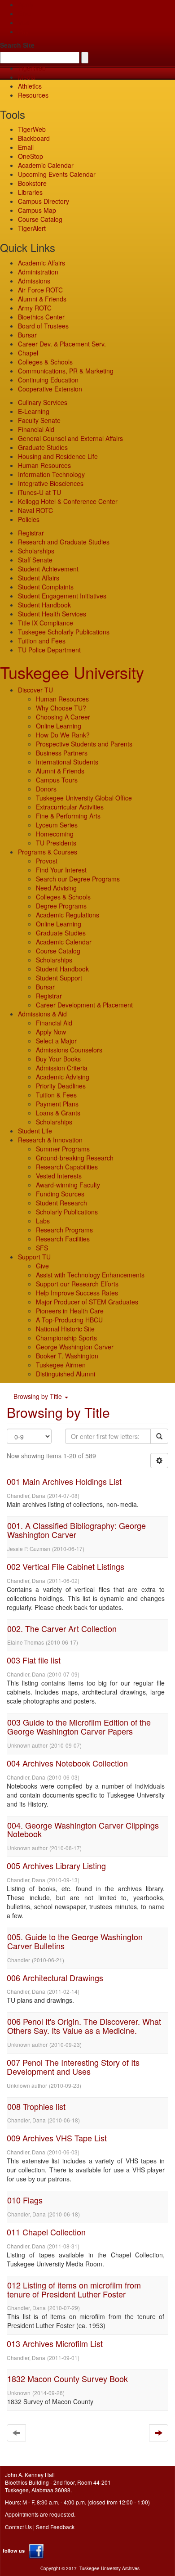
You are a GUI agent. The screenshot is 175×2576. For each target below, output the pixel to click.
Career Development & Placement (84, 1005)
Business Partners (62, 753)
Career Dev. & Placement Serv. (62, 344)
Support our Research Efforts (77, 1284)
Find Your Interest (61, 870)
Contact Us (18, 2527)
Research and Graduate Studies (64, 542)
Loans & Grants (58, 1113)
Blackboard (34, 138)
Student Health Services (52, 614)
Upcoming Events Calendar (57, 174)
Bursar (27, 335)
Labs (43, 1221)
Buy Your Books (58, 1059)
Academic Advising (63, 1077)
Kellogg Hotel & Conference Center (68, 501)
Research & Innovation (50, 1140)
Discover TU (35, 690)
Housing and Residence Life (58, 456)
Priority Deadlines (61, 1086)
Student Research (61, 1203)
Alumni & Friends (42, 299)
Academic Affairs (42, 263)
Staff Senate (35, 560)
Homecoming (55, 834)
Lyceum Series (57, 825)
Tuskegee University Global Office (84, 798)
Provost (47, 861)
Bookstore (32, 183)
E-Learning (34, 411)
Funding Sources (60, 1194)
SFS (42, 1248)
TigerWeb (32, 68)
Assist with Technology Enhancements (90, 1275)
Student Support (59, 978)
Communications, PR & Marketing (66, 371)
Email (26, 147)
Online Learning (59, 726)
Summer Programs (63, 1149)
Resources (33, 95)
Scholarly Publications (67, 1212)
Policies (29, 519)
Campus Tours (57, 780)
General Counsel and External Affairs (70, 438)
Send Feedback (55, 2527)
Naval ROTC (35, 510)
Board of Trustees (43, 326)
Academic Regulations (68, 915)
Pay (23, 31)
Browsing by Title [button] (39, 1396)
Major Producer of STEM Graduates (87, 1302)
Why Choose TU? (61, 708)
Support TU (34, 1257)
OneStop (31, 156)
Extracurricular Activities (70, 807)
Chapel (28, 353)
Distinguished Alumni (66, 1374)
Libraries (30, 192)
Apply (26, 4)
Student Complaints (46, 587)
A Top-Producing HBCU (69, 1320)
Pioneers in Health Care (70, 1311)
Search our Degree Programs (78, 879)
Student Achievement (48, 569)
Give (24, 13)
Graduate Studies (43, 447)
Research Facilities (63, 1239)
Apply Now (51, 1032)
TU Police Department (49, 650)
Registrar (31, 533)
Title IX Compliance (46, 623)
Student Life (35, 1131)
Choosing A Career (63, 717)
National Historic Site (65, 1329)
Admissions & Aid (42, 1014)
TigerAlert (32, 228)
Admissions (34, 281)
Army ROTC (35, 308)
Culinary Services (43, 402)
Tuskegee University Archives (109, 2568)
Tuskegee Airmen (61, 1365)
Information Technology (51, 474)
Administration (38, 272)
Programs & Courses (48, 852)
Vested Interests (59, 1176)
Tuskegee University (72, 672)
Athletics (30, 86)
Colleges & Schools (45, 362)
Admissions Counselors (69, 1050)
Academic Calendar (46, 165)
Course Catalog (40, 219)
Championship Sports (66, 1338)
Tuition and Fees (42, 641)
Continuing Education (48, 380)
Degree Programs (61, 906)
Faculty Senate (39, 420)
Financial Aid (36, 429)
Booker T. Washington (67, 1356)
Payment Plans (57, 1104)
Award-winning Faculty (68, 1185)
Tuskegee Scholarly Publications (64, 632)
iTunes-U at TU (39, 492)
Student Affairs (39, 578)
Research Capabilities (67, 1167)
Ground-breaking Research (75, 1158)
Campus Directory (44, 201)
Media (27, 77)
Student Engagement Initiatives (62, 596)
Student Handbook (44, 605)
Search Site (17, 45)
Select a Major (56, 1041)
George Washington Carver (75, 1347)
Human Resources (44, 465)
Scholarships (36, 551)
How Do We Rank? (63, 735)
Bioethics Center (41, 317)
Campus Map (37, 210)
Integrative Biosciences (51, 483)
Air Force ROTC (40, 290)
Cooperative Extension (50, 389)
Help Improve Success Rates (77, 1293)
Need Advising (56, 888)
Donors (46, 789)
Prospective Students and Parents (84, 744)
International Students (67, 762)
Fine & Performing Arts (68, 816)
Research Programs (64, 1230)
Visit (24, 22)
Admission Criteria (62, 1068)
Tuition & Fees (56, 1095)
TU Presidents (56, 843)
